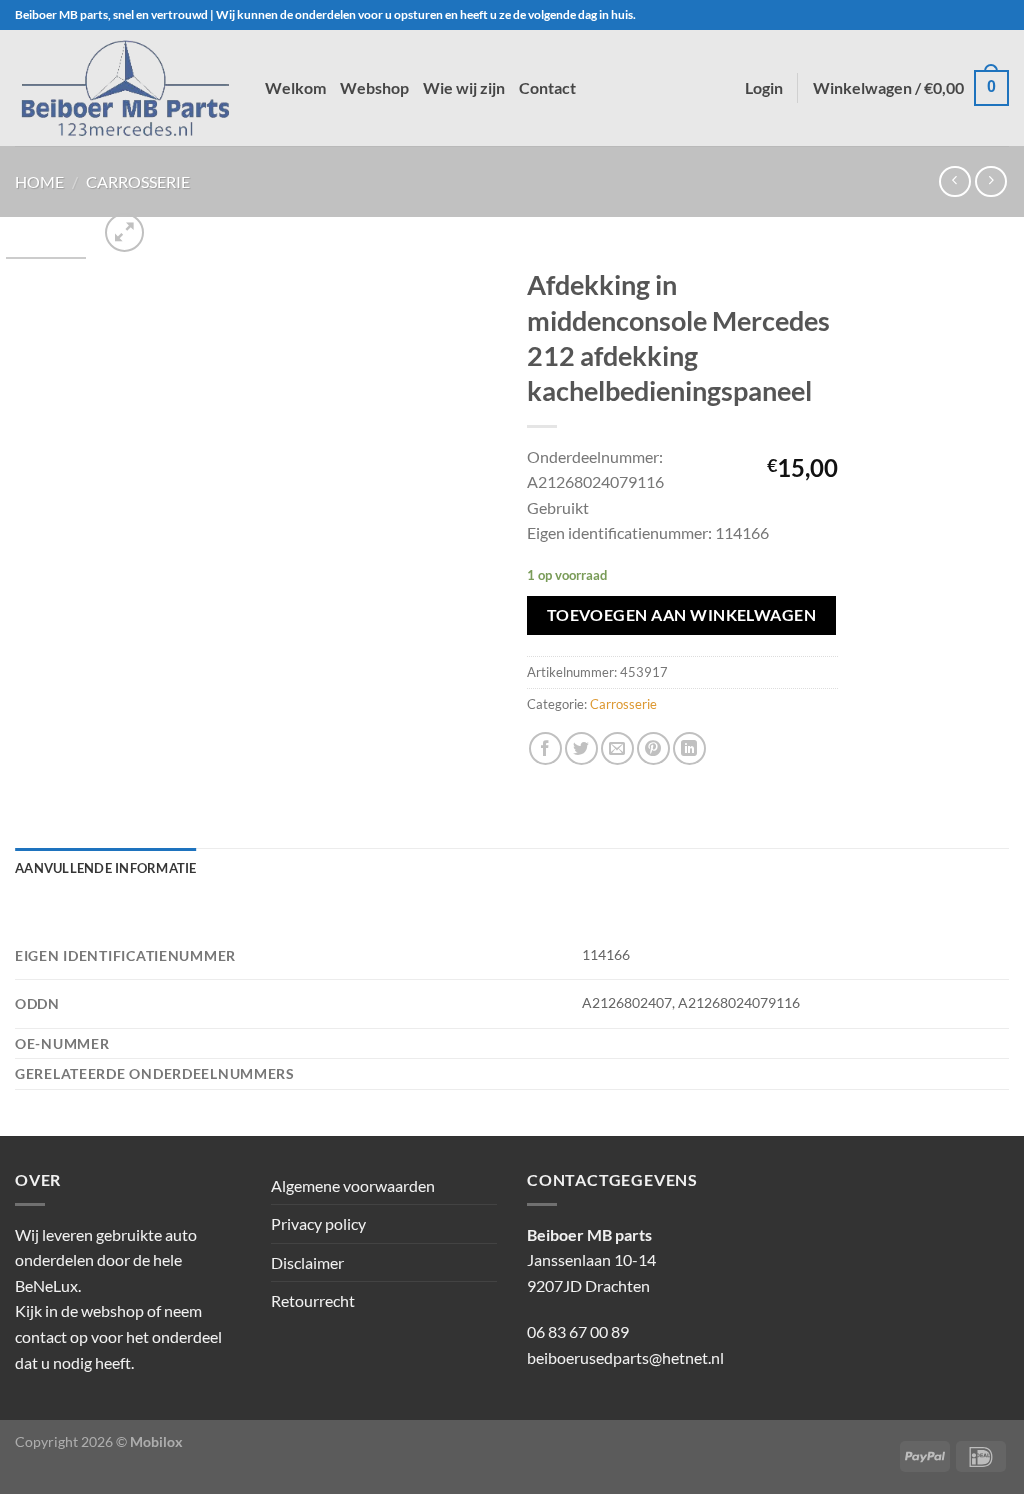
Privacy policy (318, 1223)
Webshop (374, 87)
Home (39, 181)
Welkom (295, 87)
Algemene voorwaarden (353, 1185)
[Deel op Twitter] (581, 748)
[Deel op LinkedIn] (689, 748)
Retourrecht (313, 1300)
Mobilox (156, 1441)
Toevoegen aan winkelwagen (682, 615)
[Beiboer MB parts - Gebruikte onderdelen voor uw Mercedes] (125, 88)
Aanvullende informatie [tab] (106, 868)
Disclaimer (307, 1262)
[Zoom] (124, 232)
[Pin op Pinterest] (653, 748)
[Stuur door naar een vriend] (617, 748)
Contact (547, 87)
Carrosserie (138, 181)
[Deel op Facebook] (545, 748)
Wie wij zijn (464, 87)
